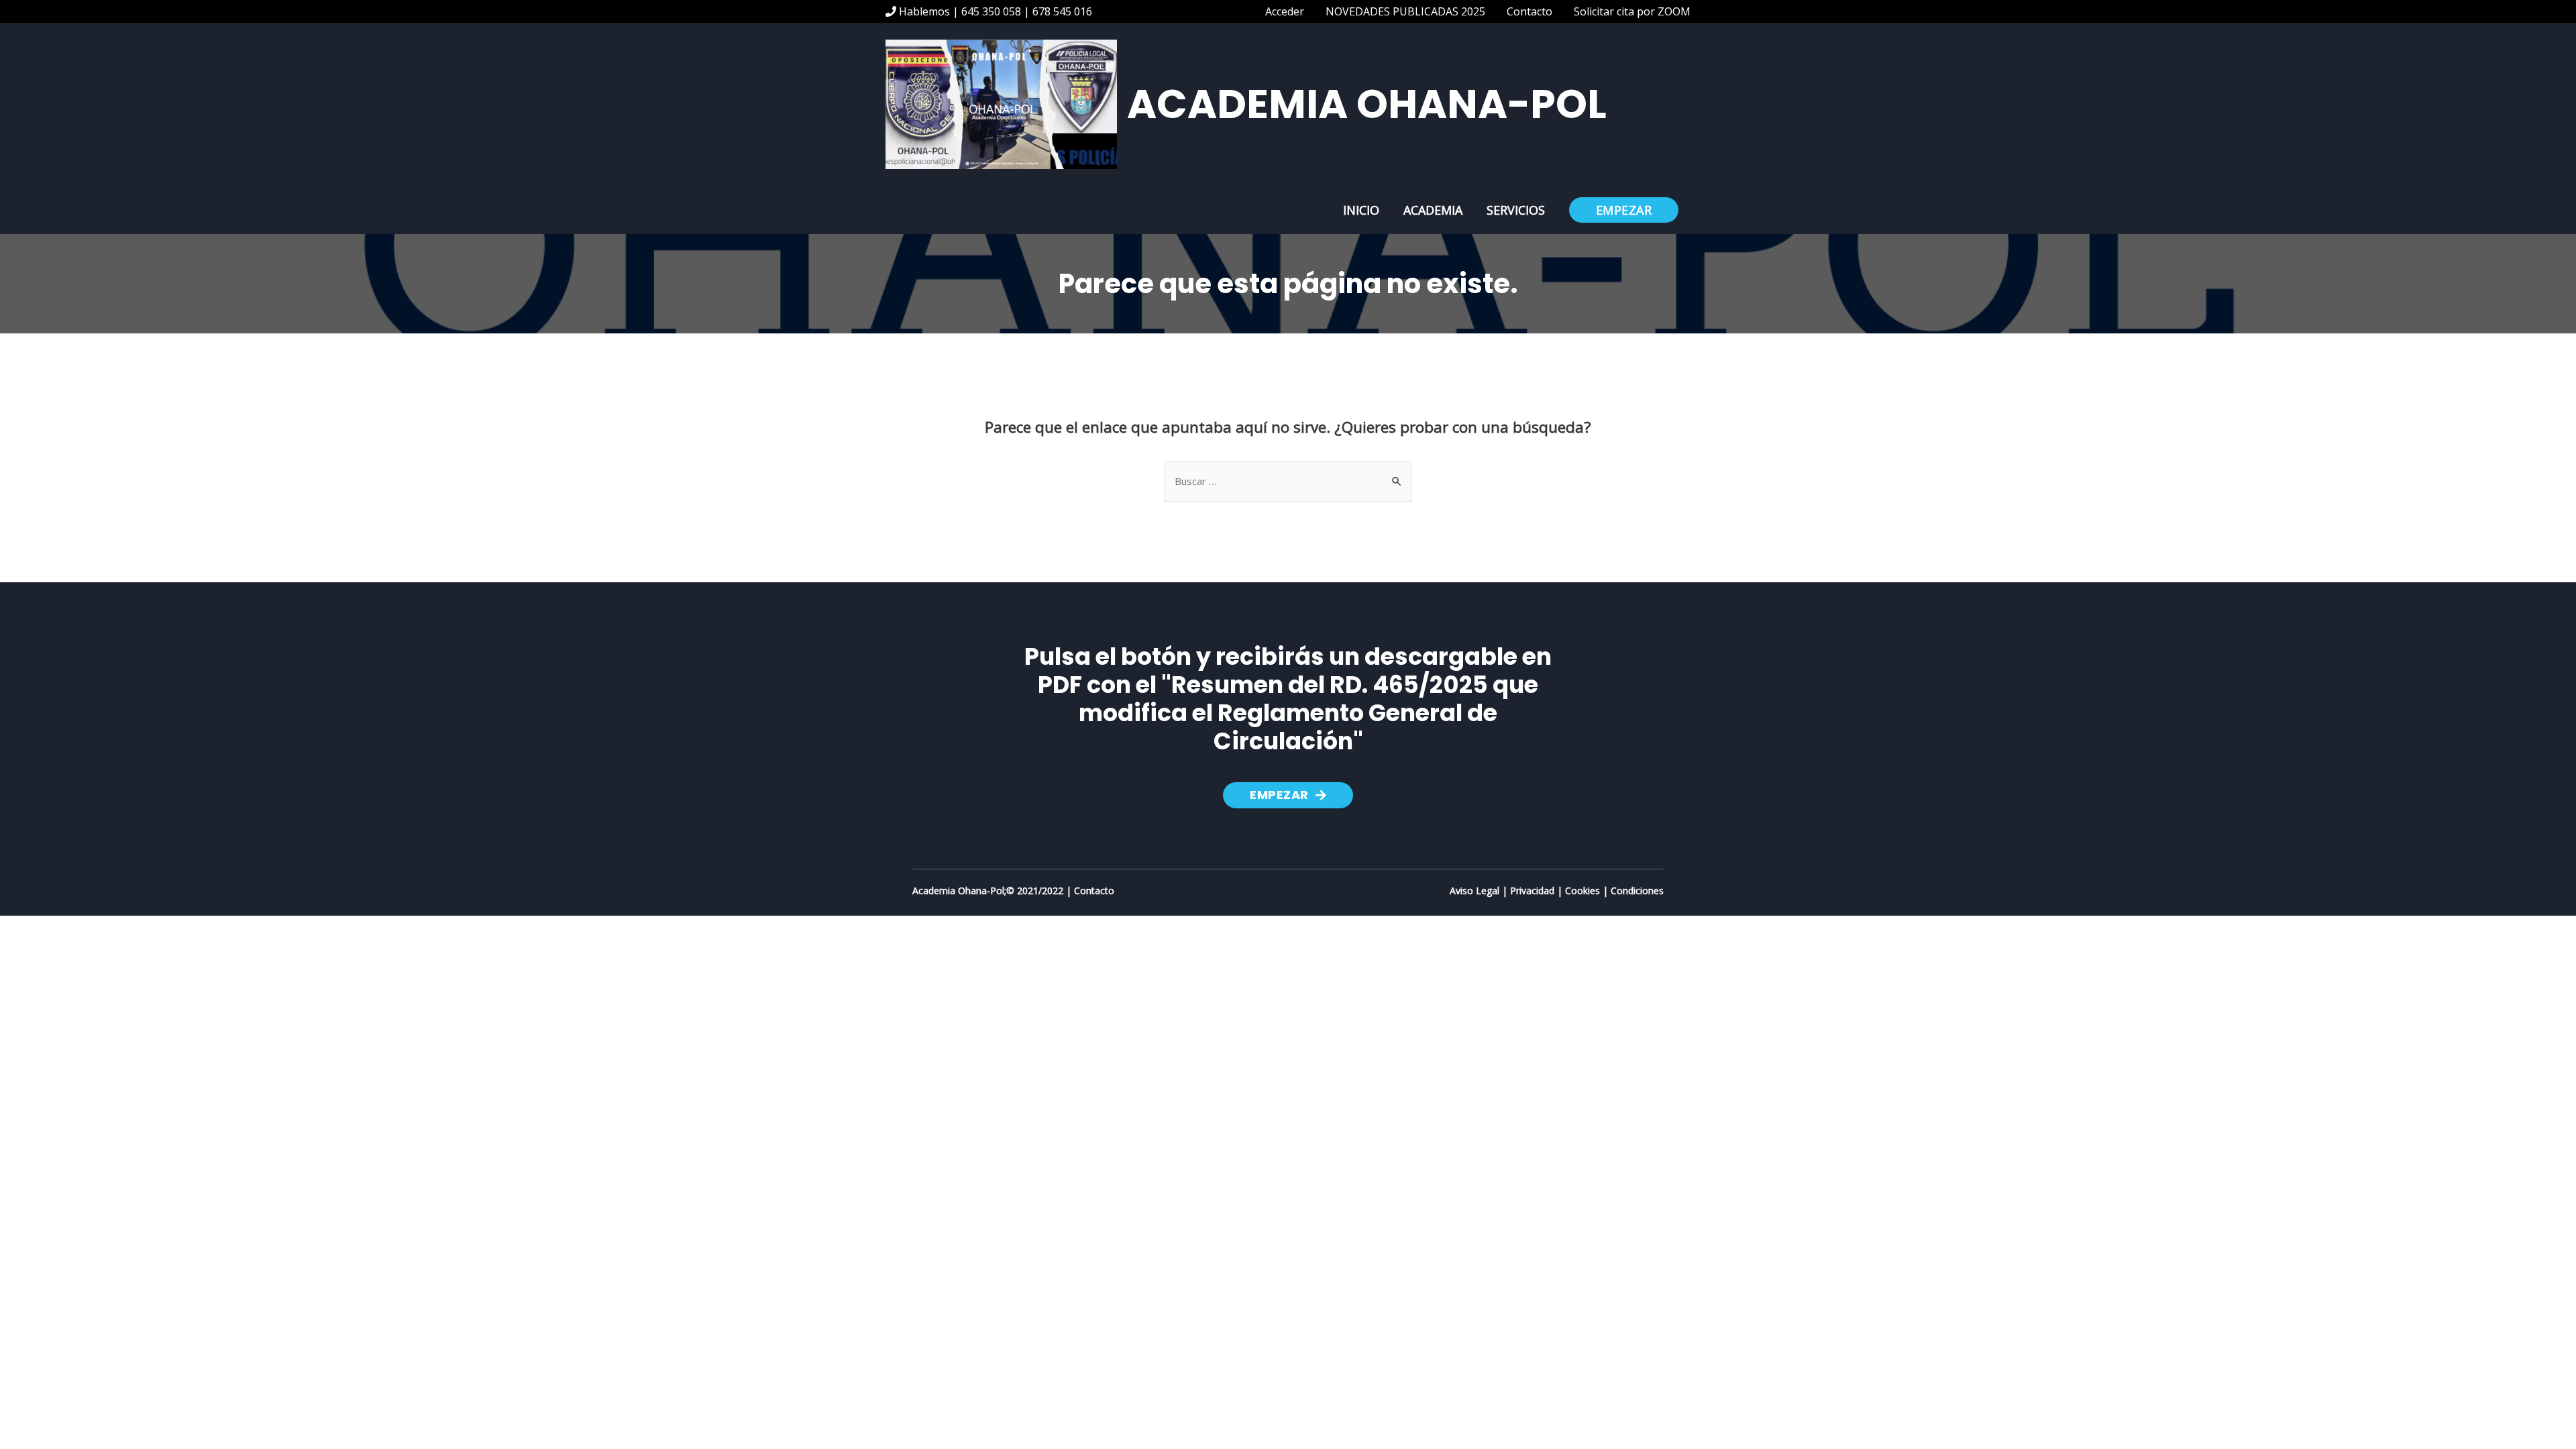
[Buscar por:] (1288, 481)
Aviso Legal (1474, 891)
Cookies (1582, 891)
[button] (1288, 795)
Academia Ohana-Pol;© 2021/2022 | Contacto (1013, 891)
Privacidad (1532, 891)
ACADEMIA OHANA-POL (1367, 104)
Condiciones (1637, 891)
